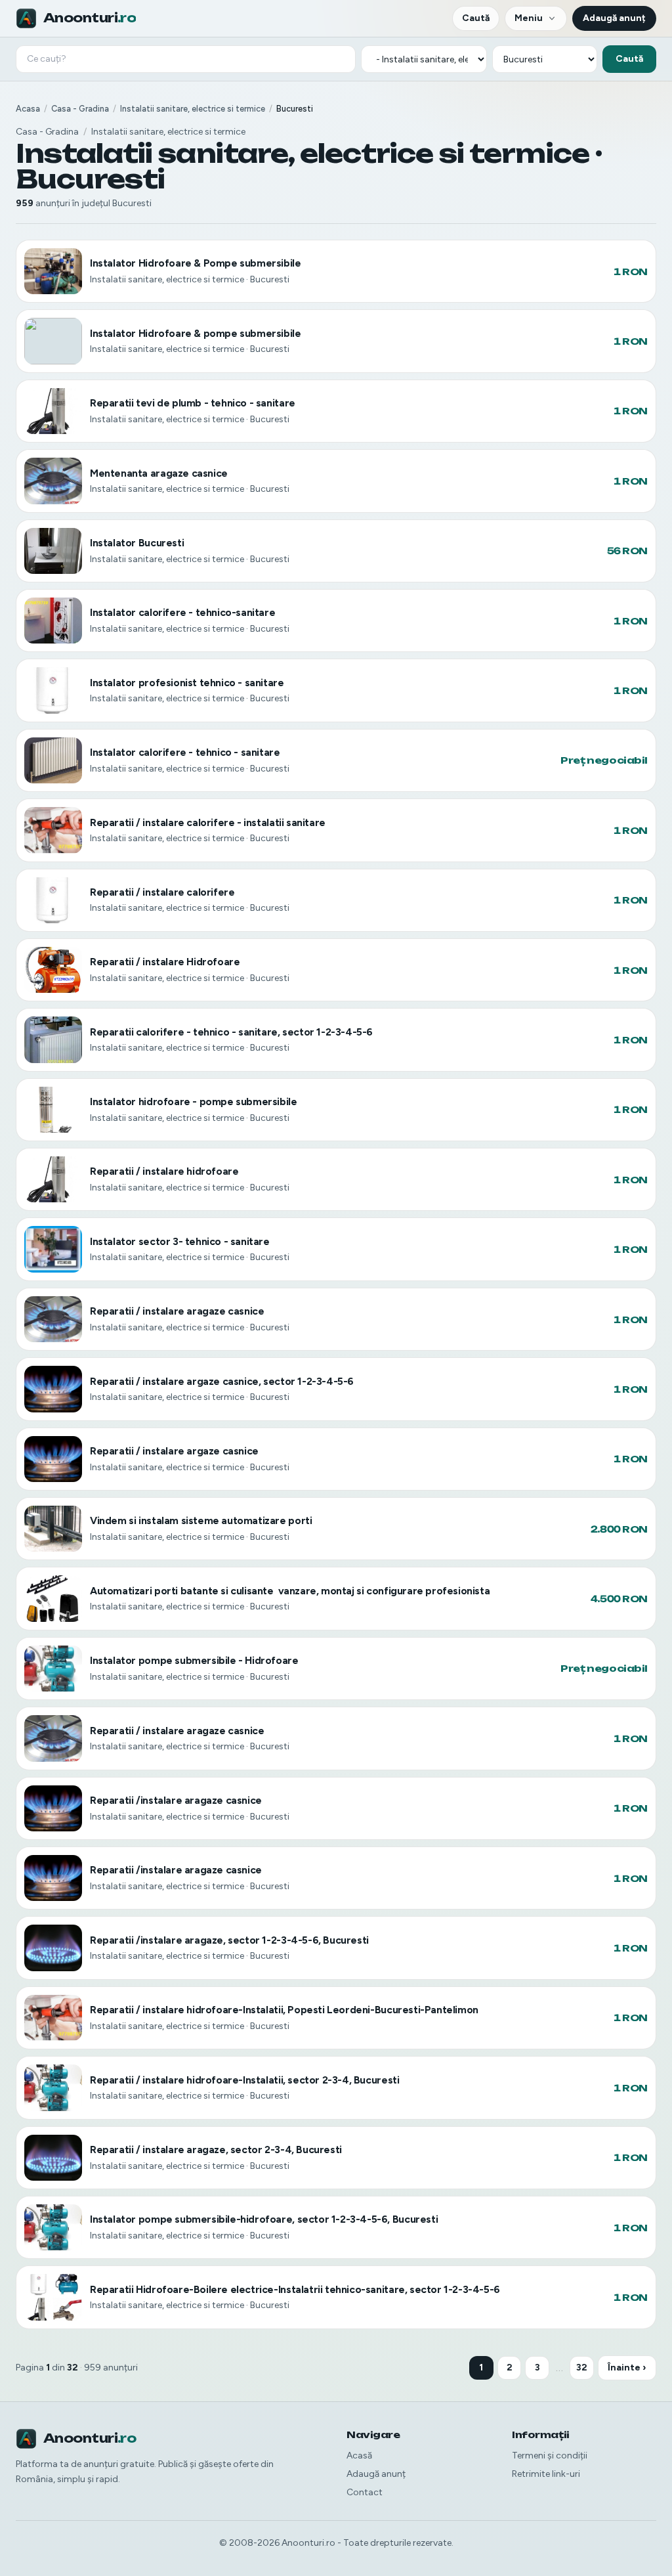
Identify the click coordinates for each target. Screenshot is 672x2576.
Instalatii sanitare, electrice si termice (193, 109)
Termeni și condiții (550, 2456)
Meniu (529, 18)
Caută (476, 18)
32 (582, 2368)
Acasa (28, 109)
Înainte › (627, 2368)
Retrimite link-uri (546, 2474)
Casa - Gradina (80, 109)
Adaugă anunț (614, 18)
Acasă (359, 2456)
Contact (365, 2492)
